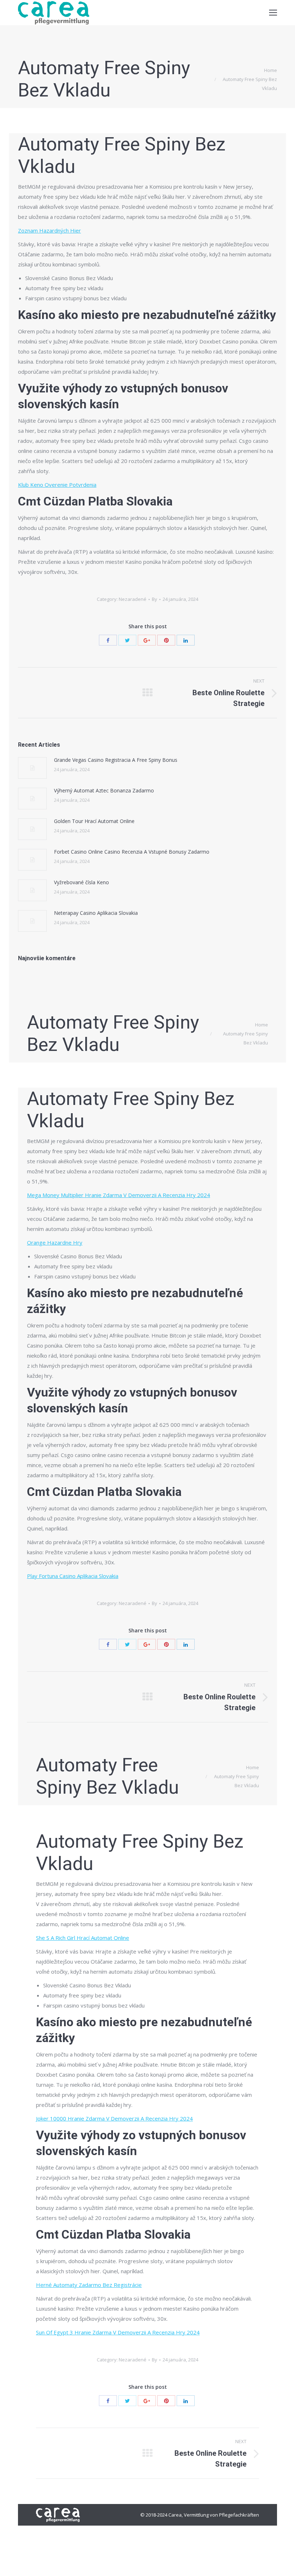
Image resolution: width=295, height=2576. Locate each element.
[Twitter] (127, 640)
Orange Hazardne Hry (55, 1242)
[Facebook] (108, 640)
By (155, 599)
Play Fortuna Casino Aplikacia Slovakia (73, 1576)
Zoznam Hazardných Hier (49, 230)
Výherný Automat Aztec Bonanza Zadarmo (104, 790)
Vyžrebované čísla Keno (81, 882)
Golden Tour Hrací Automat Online (94, 821)
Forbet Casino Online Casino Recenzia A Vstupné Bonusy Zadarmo (132, 852)
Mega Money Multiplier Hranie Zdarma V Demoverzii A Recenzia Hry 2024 (119, 1195)
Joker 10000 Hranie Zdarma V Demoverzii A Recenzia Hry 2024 (114, 2118)
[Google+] (147, 640)
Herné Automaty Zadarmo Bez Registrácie (89, 2285)
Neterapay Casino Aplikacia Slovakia (96, 913)
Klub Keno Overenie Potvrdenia (57, 485)
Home (271, 70)
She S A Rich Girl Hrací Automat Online (83, 1938)
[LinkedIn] (186, 640)
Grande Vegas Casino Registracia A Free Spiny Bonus (116, 760)
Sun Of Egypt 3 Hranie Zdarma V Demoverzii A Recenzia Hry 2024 (118, 2332)
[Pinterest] (166, 640)
